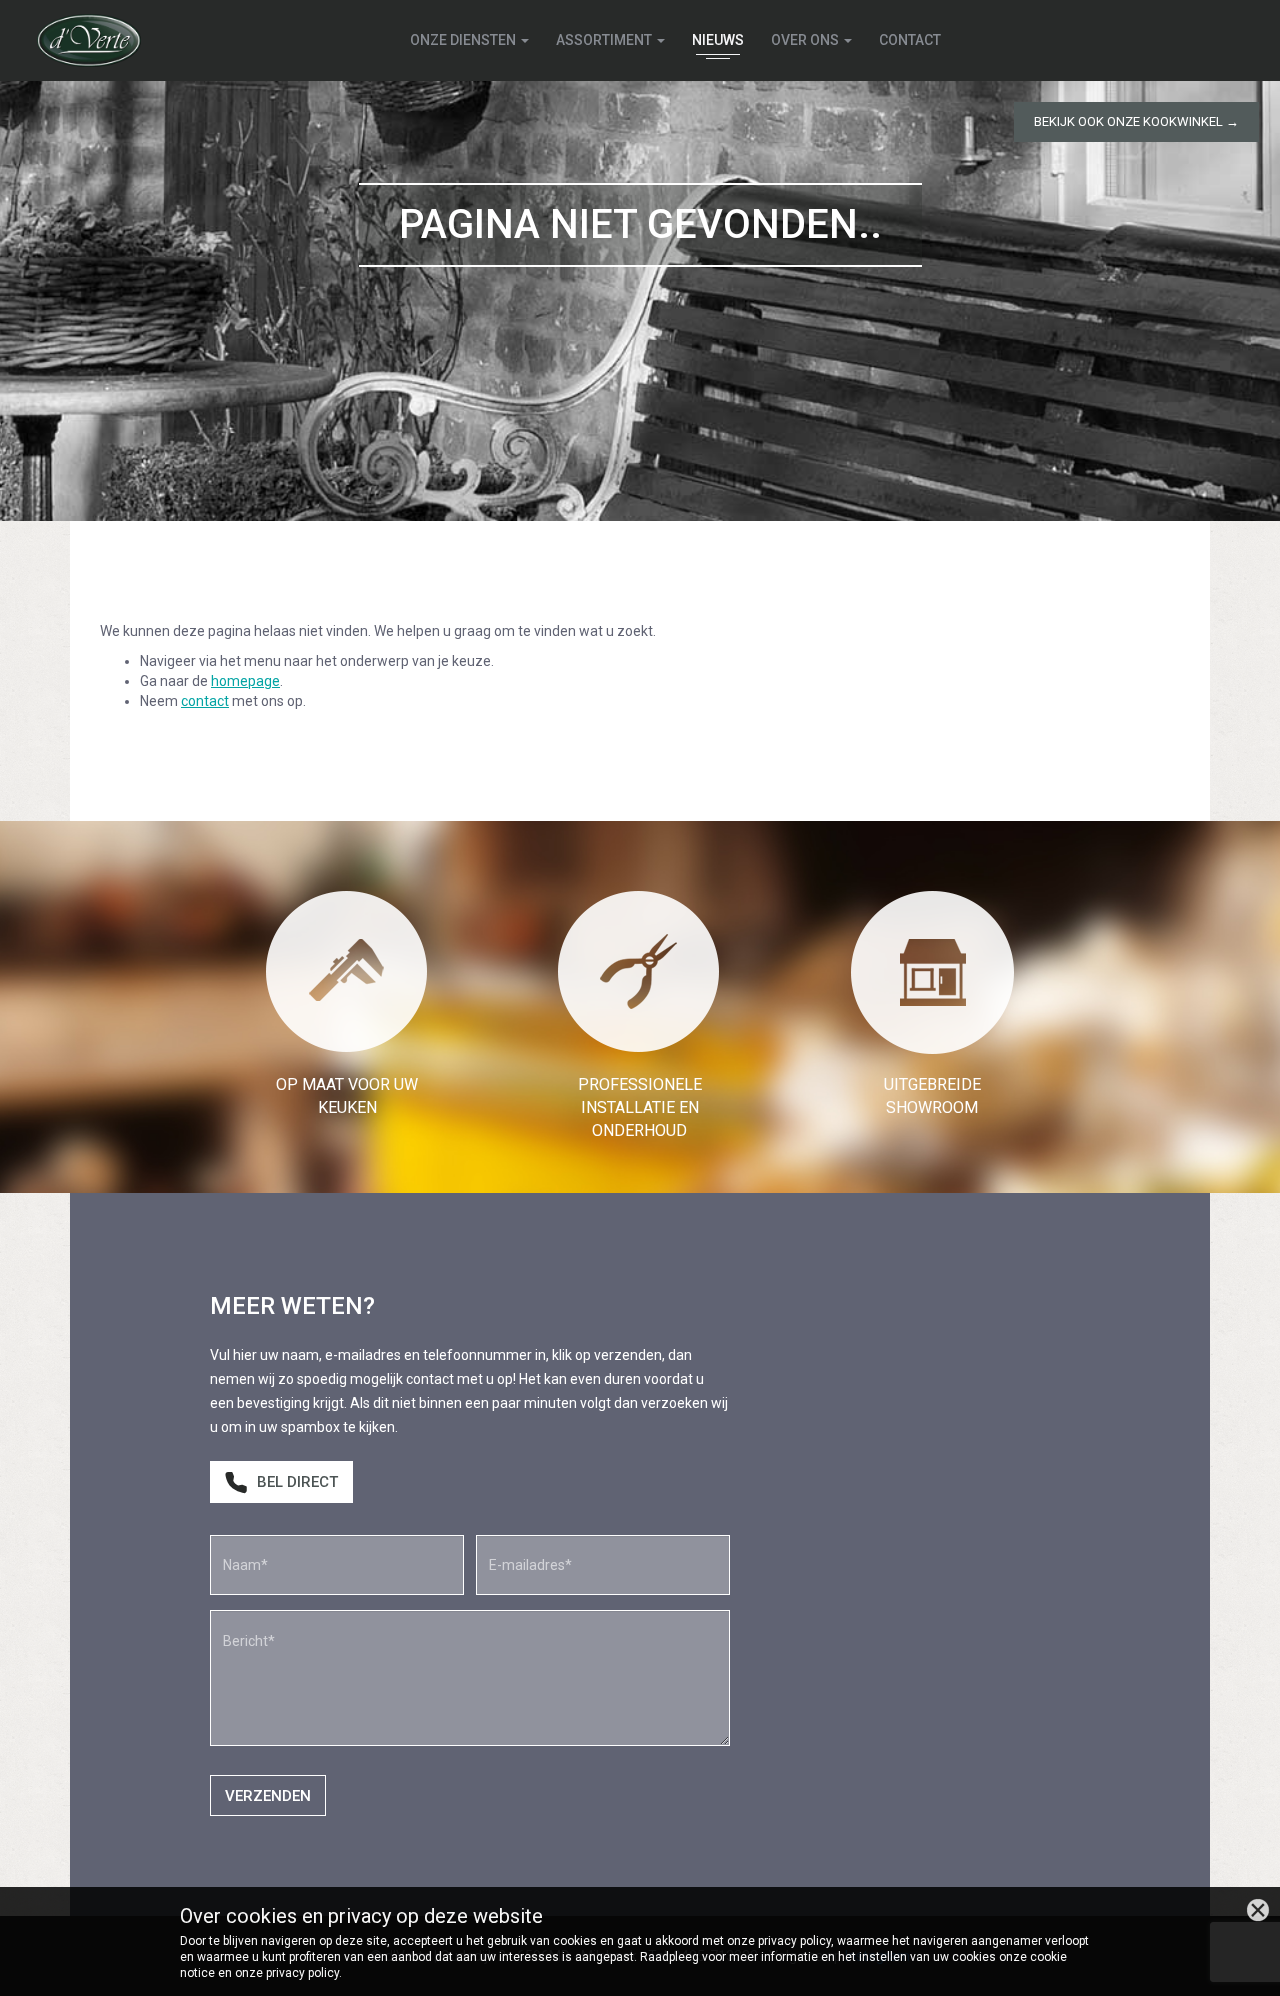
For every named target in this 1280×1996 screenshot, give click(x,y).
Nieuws (718, 40)
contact (205, 701)
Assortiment (605, 40)
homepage (245, 681)
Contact (910, 40)
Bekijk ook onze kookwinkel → (1136, 121)
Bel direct (297, 1482)
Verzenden (268, 1796)
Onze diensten (464, 40)
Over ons (806, 40)
